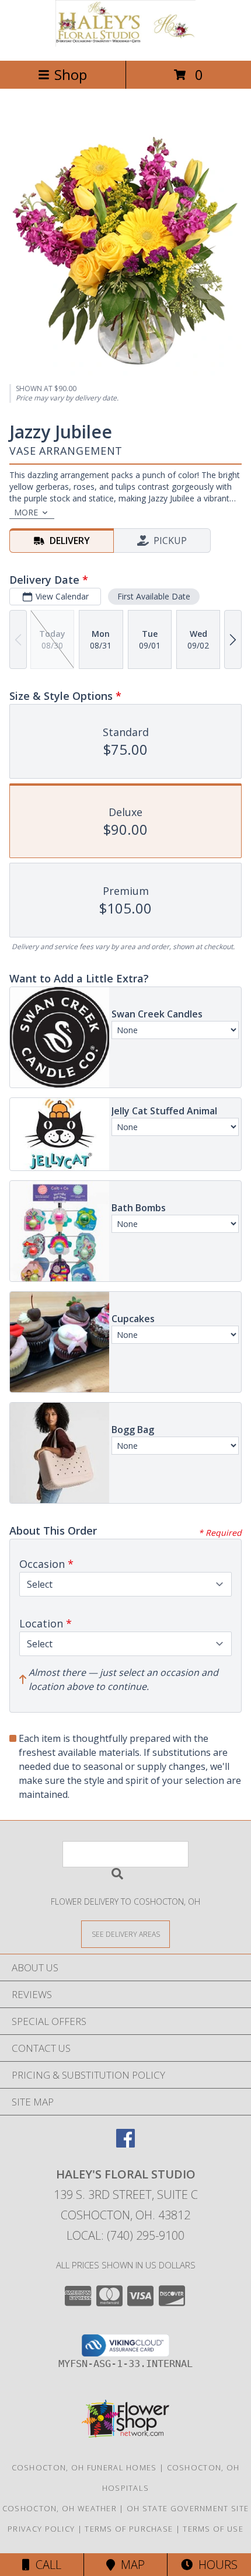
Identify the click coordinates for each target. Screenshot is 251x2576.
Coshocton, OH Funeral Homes (84, 2467)
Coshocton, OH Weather (60, 2508)
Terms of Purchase (129, 2529)
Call (46, 2565)
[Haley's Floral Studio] (125, 43)
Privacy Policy (41, 2529)
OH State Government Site (188, 2508)
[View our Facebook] (125, 2144)
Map (130, 2565)
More (26, 512)
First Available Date (154, 596)
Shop (71, 74)
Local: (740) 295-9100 (125, 2235)
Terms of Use (213, 2529)
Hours (215, 2565)
